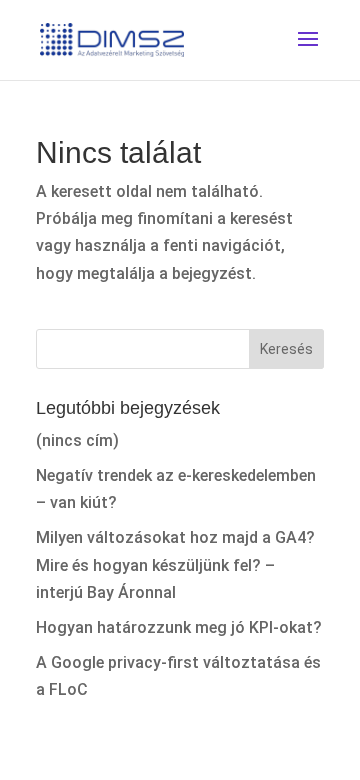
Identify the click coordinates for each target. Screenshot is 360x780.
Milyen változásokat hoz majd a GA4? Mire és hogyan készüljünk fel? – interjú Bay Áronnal (175, 564)
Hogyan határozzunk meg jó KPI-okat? (179, 627)
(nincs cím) (77, 440)
